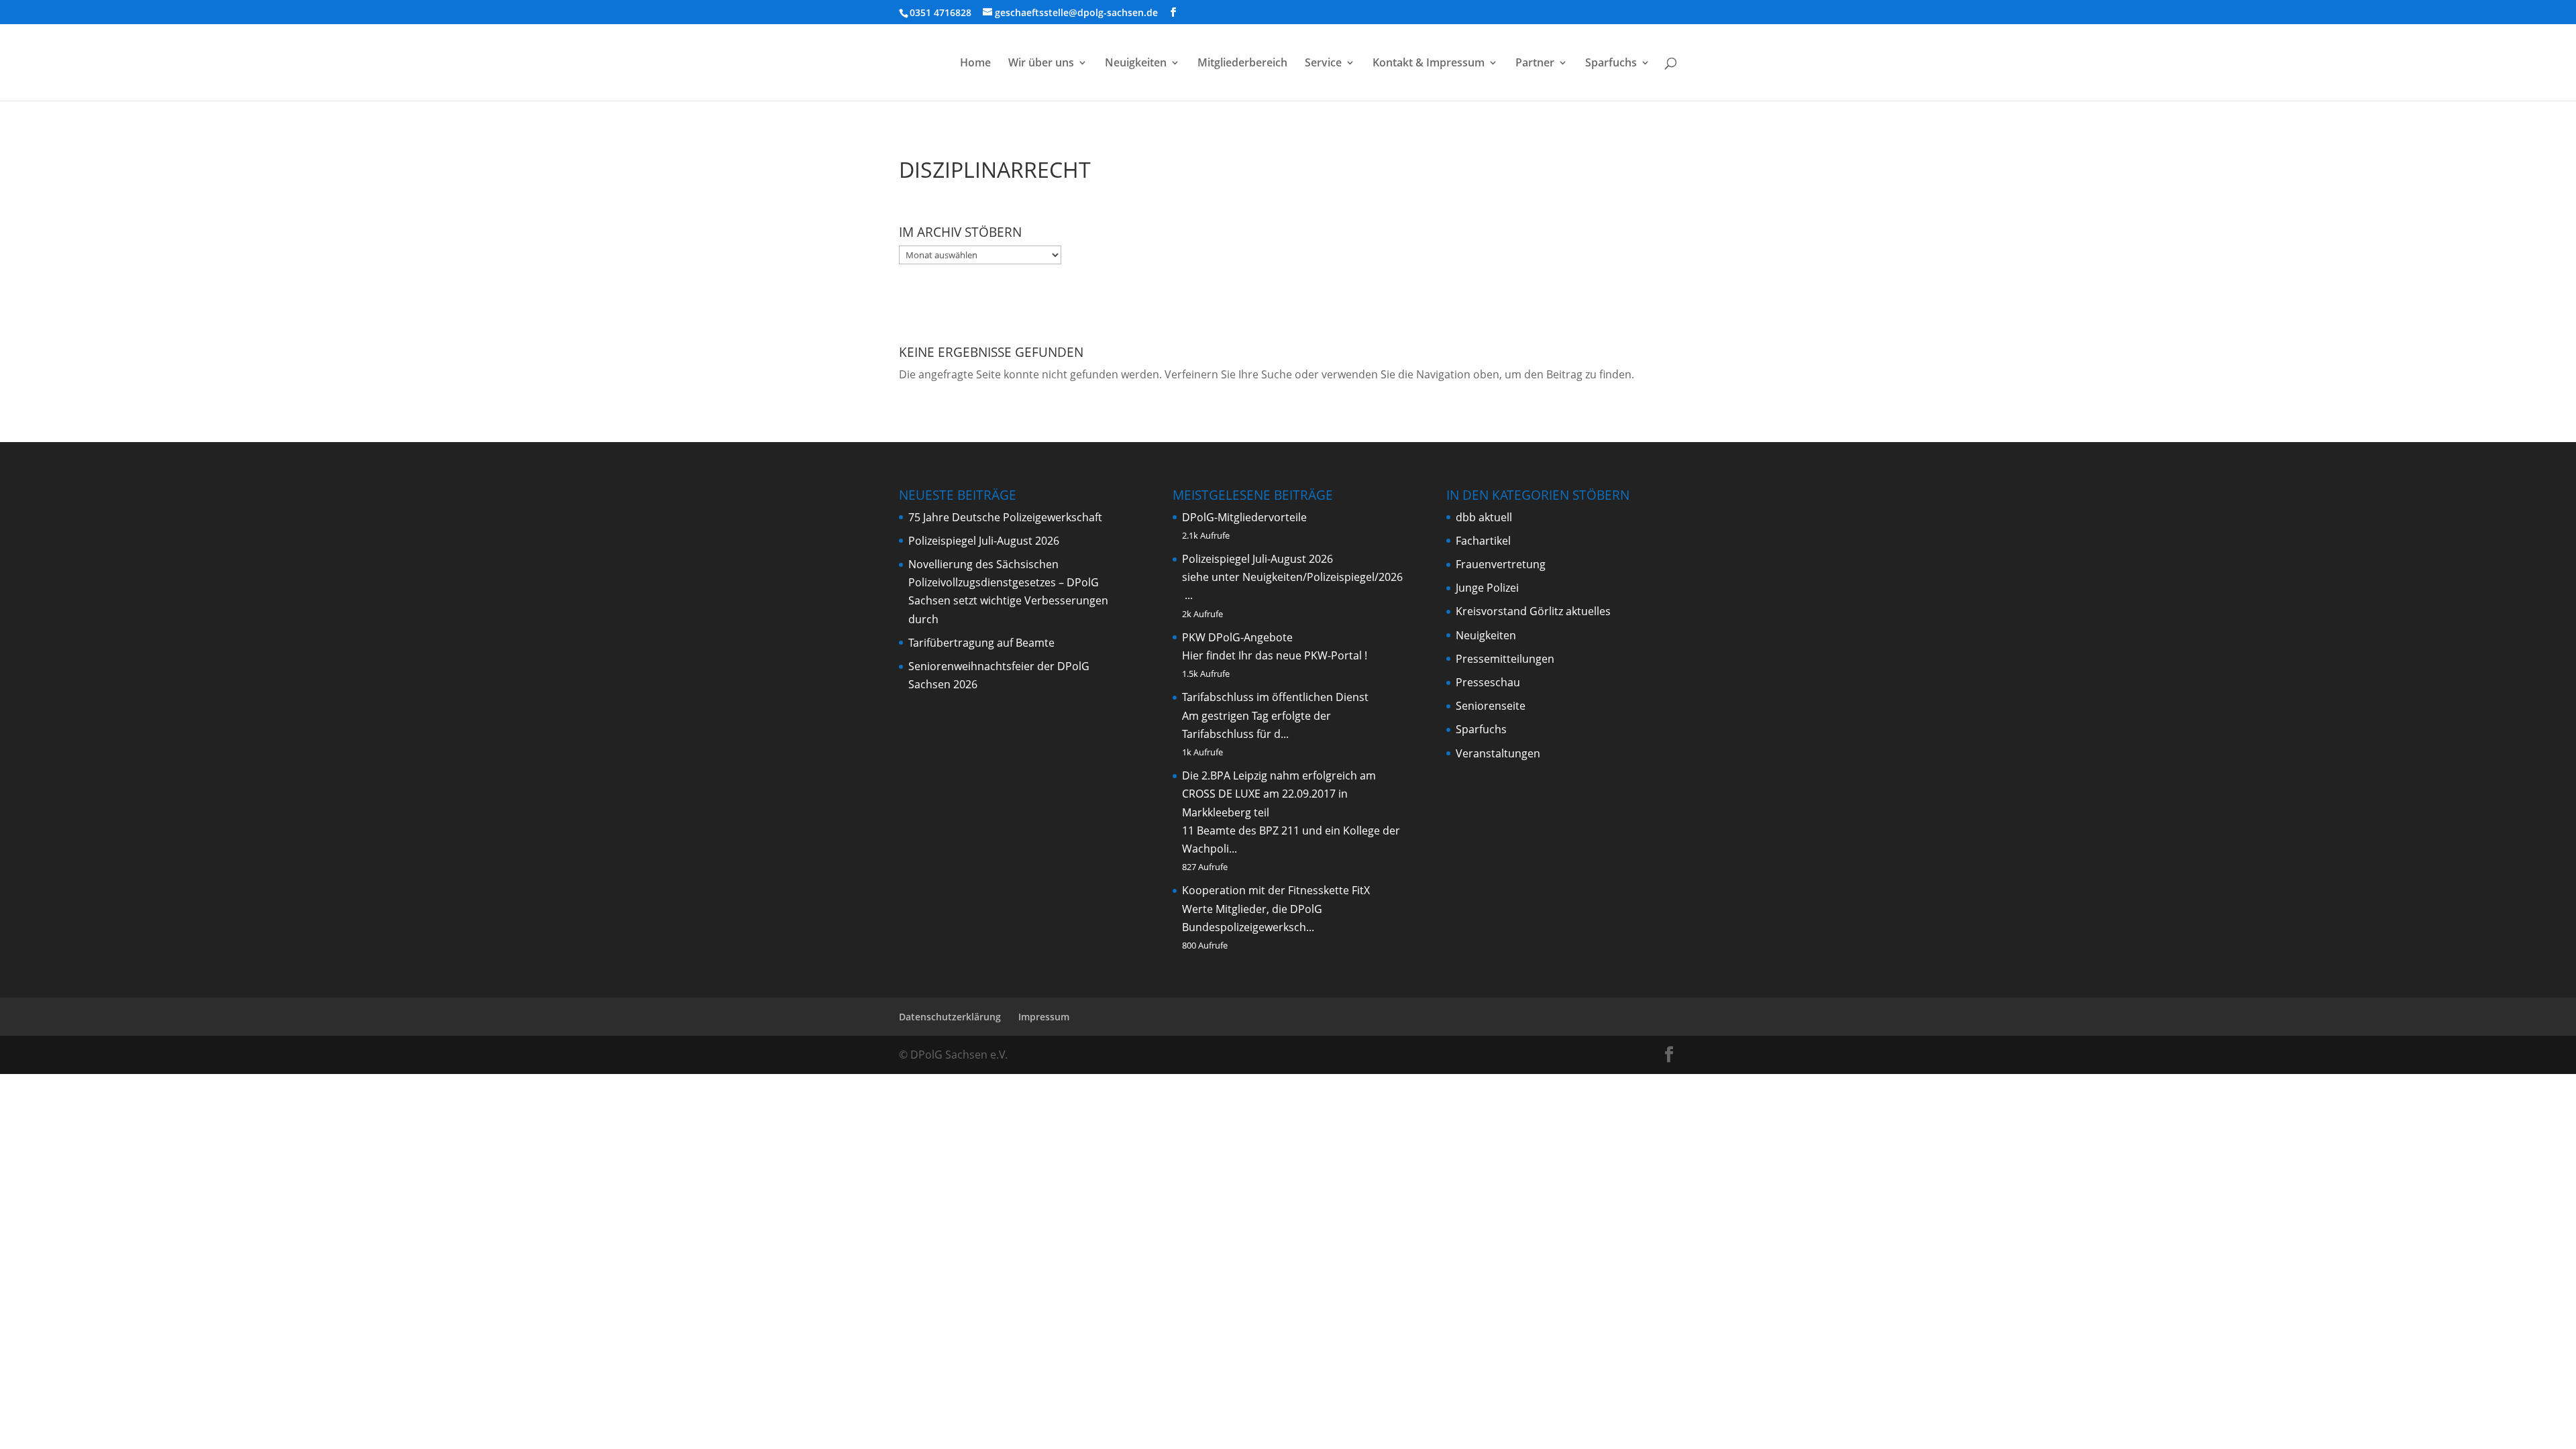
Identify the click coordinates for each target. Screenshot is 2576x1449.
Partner (1535, 64)
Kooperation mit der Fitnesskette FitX (1276, 890)
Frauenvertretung (1501, 564)
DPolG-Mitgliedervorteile (1244, 517)
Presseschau (1488, 682)
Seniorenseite (1491, 706)
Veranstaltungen (1498, 753)
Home (975, 64)
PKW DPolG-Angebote (1237, 637)
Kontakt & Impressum (1429, 64)
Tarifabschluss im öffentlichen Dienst (1275, 697)
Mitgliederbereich (1242, 64)
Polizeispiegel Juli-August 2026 (984, 541)
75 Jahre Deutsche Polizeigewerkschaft (1005, 517)
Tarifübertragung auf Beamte (981, 643)
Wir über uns (1041, 64)
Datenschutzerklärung (950, 1017)
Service (1323, 64)
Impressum (1044, 1017)
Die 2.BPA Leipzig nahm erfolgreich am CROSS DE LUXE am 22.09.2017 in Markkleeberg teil (1279, 794)
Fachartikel (1483, 541)
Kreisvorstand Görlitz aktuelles (1533, 611)
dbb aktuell (1484, 517)
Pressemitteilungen (1505, 659)
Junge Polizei (1487, 588)
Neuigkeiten (1136, 64)
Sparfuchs (1611, 64)
